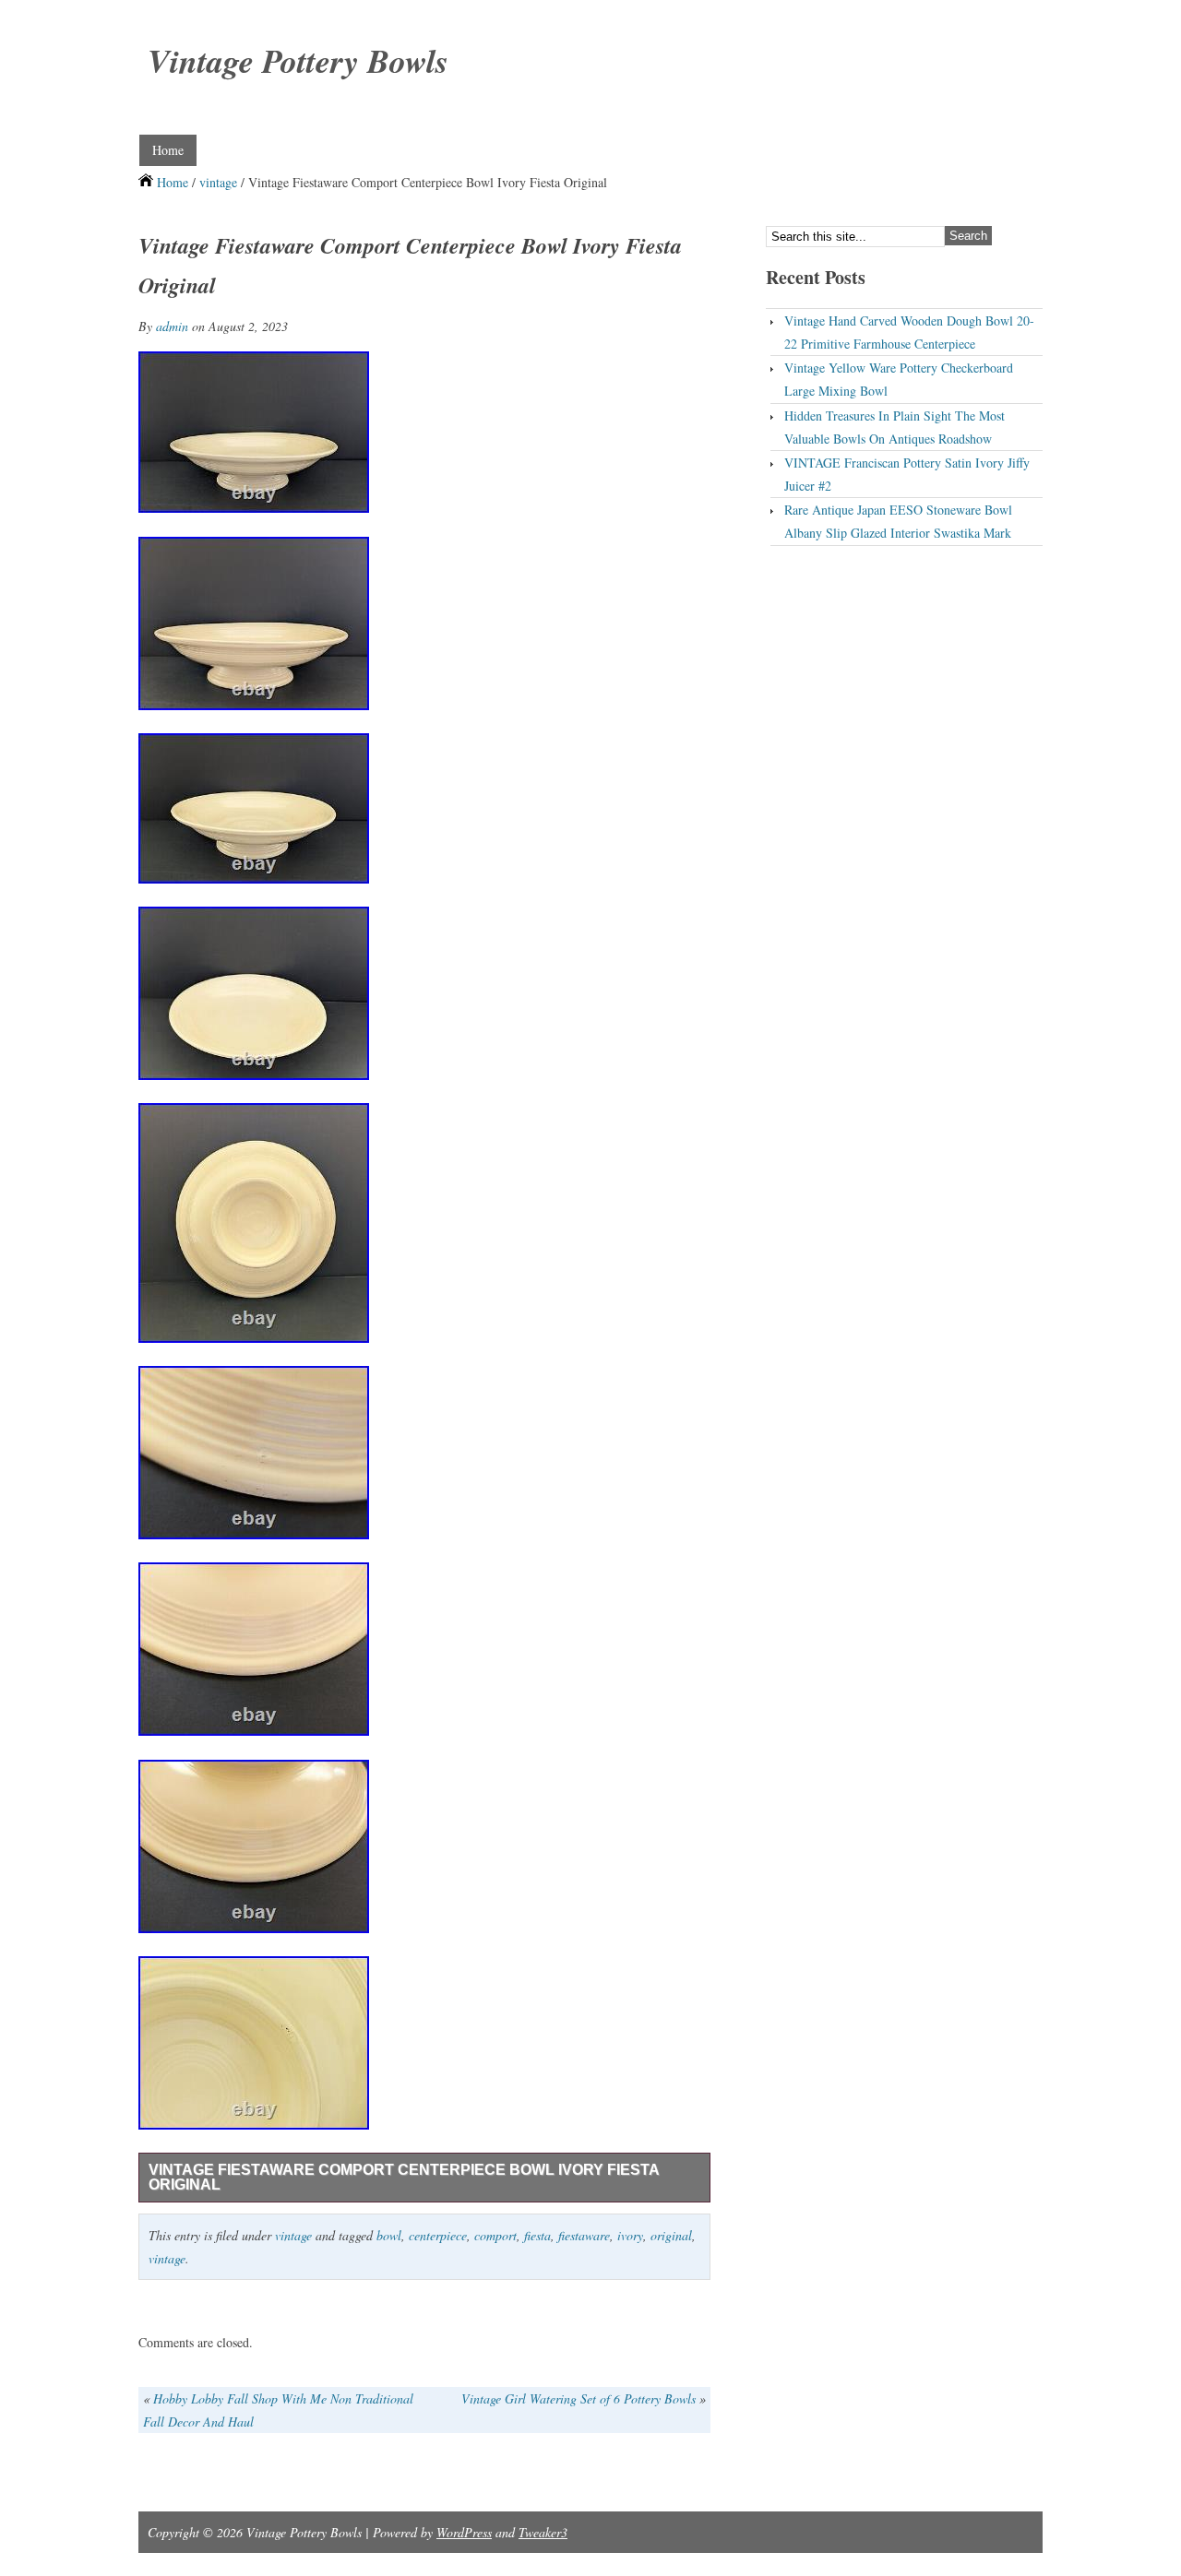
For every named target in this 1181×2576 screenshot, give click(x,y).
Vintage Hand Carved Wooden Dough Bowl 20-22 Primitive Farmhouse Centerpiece (909, 332)
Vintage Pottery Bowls (298, 60)
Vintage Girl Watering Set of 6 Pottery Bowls (579, 2398)
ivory (630, 2235)
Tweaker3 (543, 2532)
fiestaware (584, 2235)
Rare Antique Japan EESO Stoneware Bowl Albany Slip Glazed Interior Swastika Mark (898, 521)
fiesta (537, 2235)
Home (168, 150)
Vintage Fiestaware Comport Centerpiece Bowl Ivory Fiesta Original (404, 2177)
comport (495, 2235)
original (671, 2235)
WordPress (464, 2532)
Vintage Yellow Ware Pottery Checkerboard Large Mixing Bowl (899, 379)
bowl (389, 2235)
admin (172, 326)
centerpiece (438, 2235)
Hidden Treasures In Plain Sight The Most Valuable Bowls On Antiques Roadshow (895, 427)
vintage (218, 182)
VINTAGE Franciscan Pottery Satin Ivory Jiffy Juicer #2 (907, 474)
